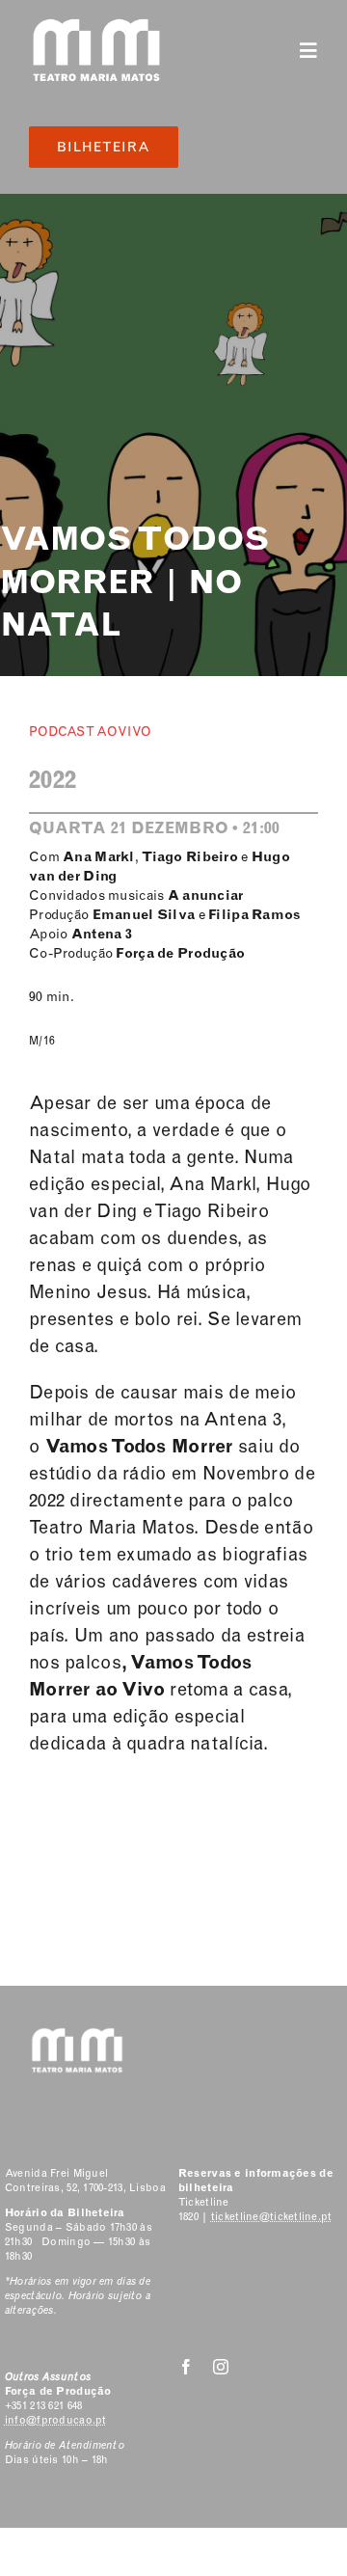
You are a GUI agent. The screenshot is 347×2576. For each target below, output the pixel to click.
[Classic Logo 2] (96, 26)
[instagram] (221, 2367)
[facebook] (186, 2367)
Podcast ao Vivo (90, 732)
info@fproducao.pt (56, 2420)
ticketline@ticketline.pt (272, 2217)
